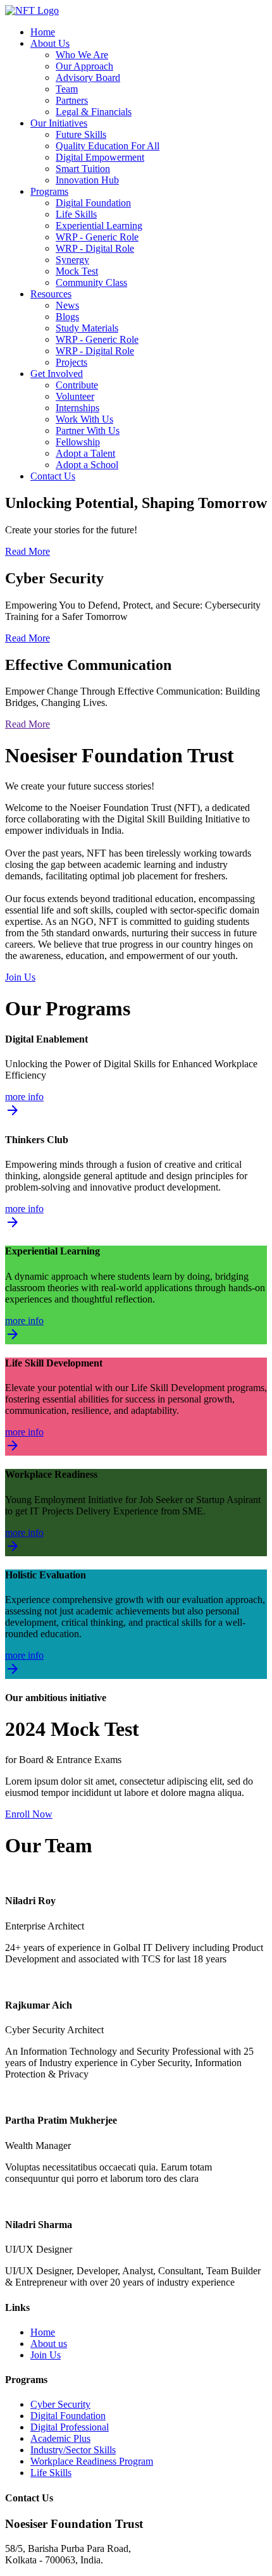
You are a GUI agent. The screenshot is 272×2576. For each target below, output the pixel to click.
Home (43, 32)
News (67, 305)
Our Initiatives (59, 123)
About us (49, 2344)
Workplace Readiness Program (92, 2461)
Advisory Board (88, 77)
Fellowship (78, 442)
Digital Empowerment (100, 157)
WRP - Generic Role (97, 237)
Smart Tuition (83, 169)
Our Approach (84, 66)
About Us (50, 43)
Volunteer (75, 396)
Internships (77, 408)
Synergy (72, 260)
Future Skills (81, 134)
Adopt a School (87, 465)
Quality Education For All (108, 146)
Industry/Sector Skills (73, 2450)
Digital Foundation (93, 203)
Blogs (67, 317)
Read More (28, 551)
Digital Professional (70, 2427)
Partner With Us (88, 430)
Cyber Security (60, 2404)
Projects (71, 362)
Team (67, 89)
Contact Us (53, 476)
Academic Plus (60, 2438)
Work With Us (84, 419)
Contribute (77, 385)
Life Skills (76, 214)
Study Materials (87, 328)
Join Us (20, 977)
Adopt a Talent (85, 453)
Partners (72, 100)
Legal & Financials (94, 112)
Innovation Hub (87, 180)
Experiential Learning (99, 226)
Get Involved (57, 374)
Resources (51, 294)
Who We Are (82, 55)
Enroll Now (29, 1814)
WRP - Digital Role (95, 248)
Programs (49, 191)
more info (24, 1105)
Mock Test (77, 271)
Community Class (91, 282)
